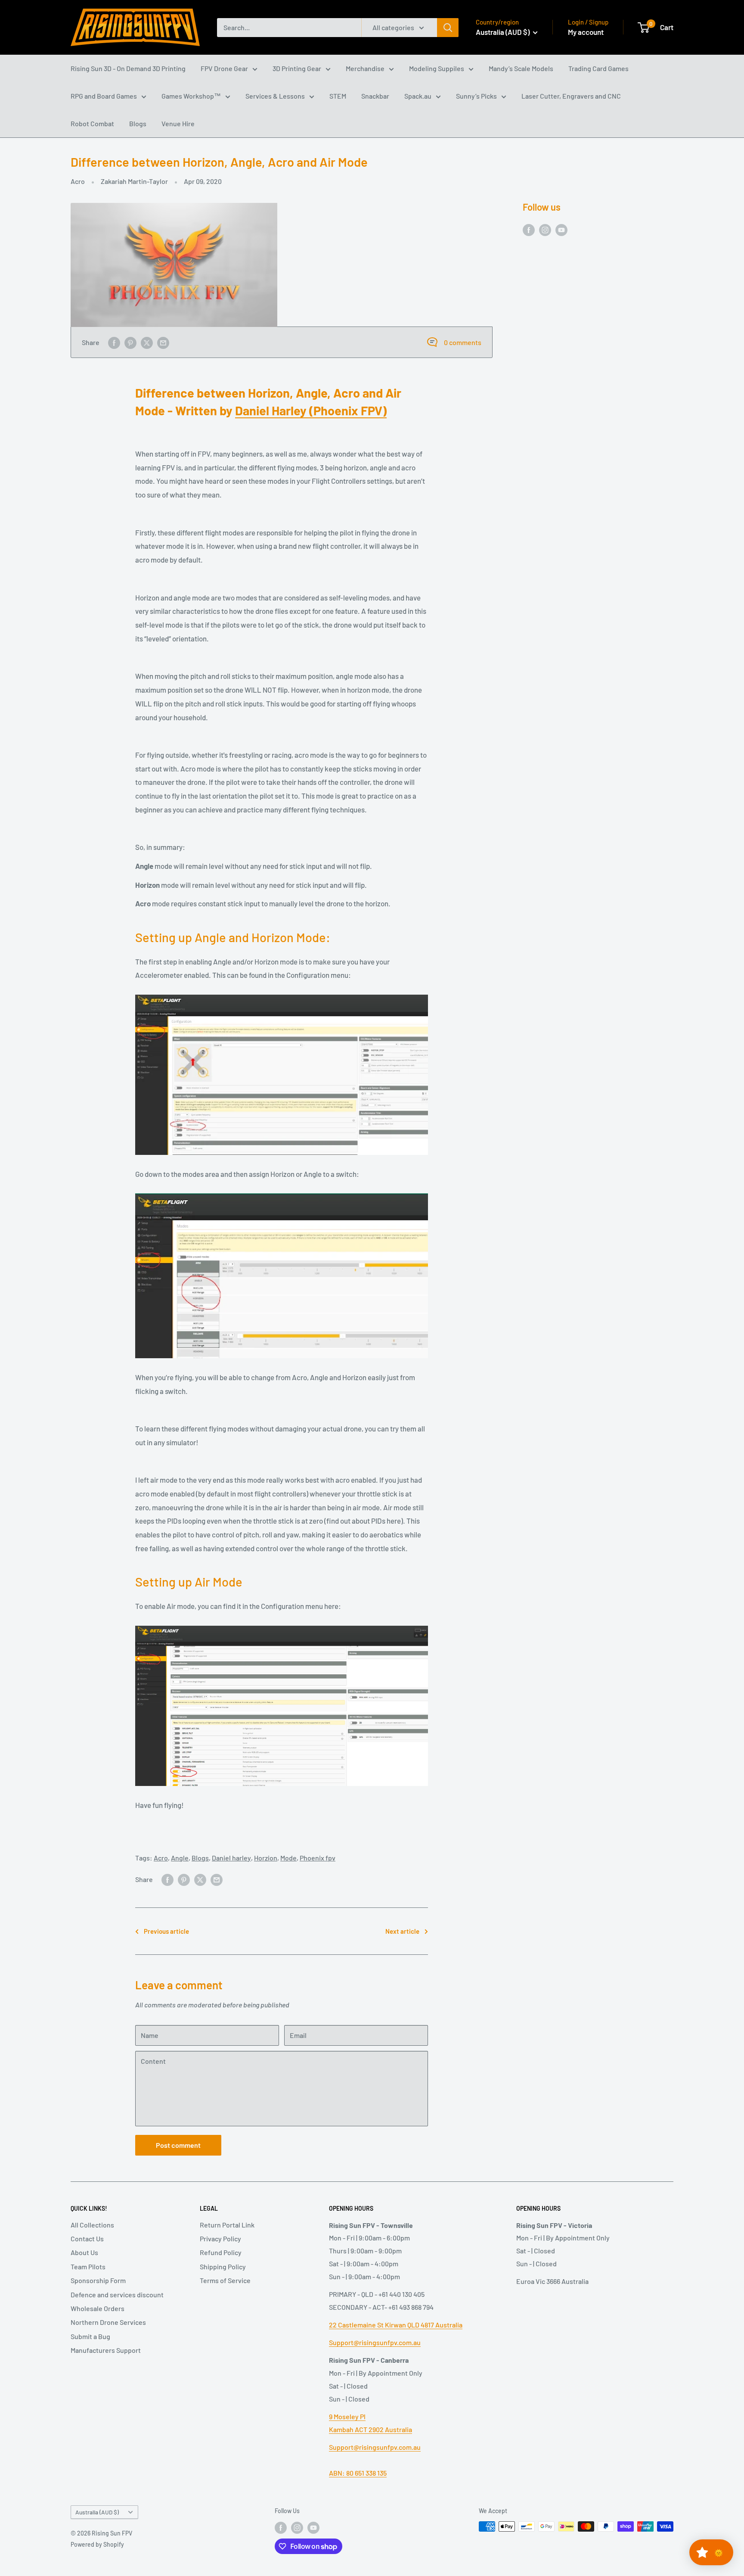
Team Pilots (88, 2266)
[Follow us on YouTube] (561, 229)
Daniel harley (231, 1858)
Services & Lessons (275, 96)
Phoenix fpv (318, 1858)
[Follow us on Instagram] (545, 229)
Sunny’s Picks (476, 96)
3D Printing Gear (297, 68)
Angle (180, 1858)
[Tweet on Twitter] (147, 342)
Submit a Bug (90, 2336)
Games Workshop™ (191, 96)
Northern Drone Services (108, 2322)
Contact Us (87, 2238)
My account (586, 32)
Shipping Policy (223, 2266)
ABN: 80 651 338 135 (358, 2473)
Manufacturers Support (106, 2350)
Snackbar (375, 96)
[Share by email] (163, 342)
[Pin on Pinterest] (130, 342)
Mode (288, 1858)
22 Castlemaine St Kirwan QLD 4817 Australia (396, 2325)
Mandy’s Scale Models (521, 68)
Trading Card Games (598, 68)
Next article (402, 1931)
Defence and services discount (117, 2294)
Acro (78, 181)
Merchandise (365, 68)
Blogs (138, 123)
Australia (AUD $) (97, 2512)
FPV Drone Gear (224, 68)
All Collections (92, 2225)
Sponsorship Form (98, 2280)
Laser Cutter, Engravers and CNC (571, 96)
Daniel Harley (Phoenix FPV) (311, 410)
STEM (338, 96)
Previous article (166, 1931)
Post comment (178, 2145)
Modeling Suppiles (437, 68)
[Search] (448, 28)
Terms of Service (225, 2280)
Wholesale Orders (98, 2308)
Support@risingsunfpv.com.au (375, 2342)
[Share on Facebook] (114, 342)
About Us (84, 2252)
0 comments (463, 342)
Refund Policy (221, 2252)
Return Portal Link (227, 2225)
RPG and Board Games (104, 96)
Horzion (266, 1858)
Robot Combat (92, 123)
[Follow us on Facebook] (529, 229)
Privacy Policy (220, 2238)
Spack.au (418, 96)
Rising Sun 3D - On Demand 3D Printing (128, 68)
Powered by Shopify (97, 2544)
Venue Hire (178, 123)
